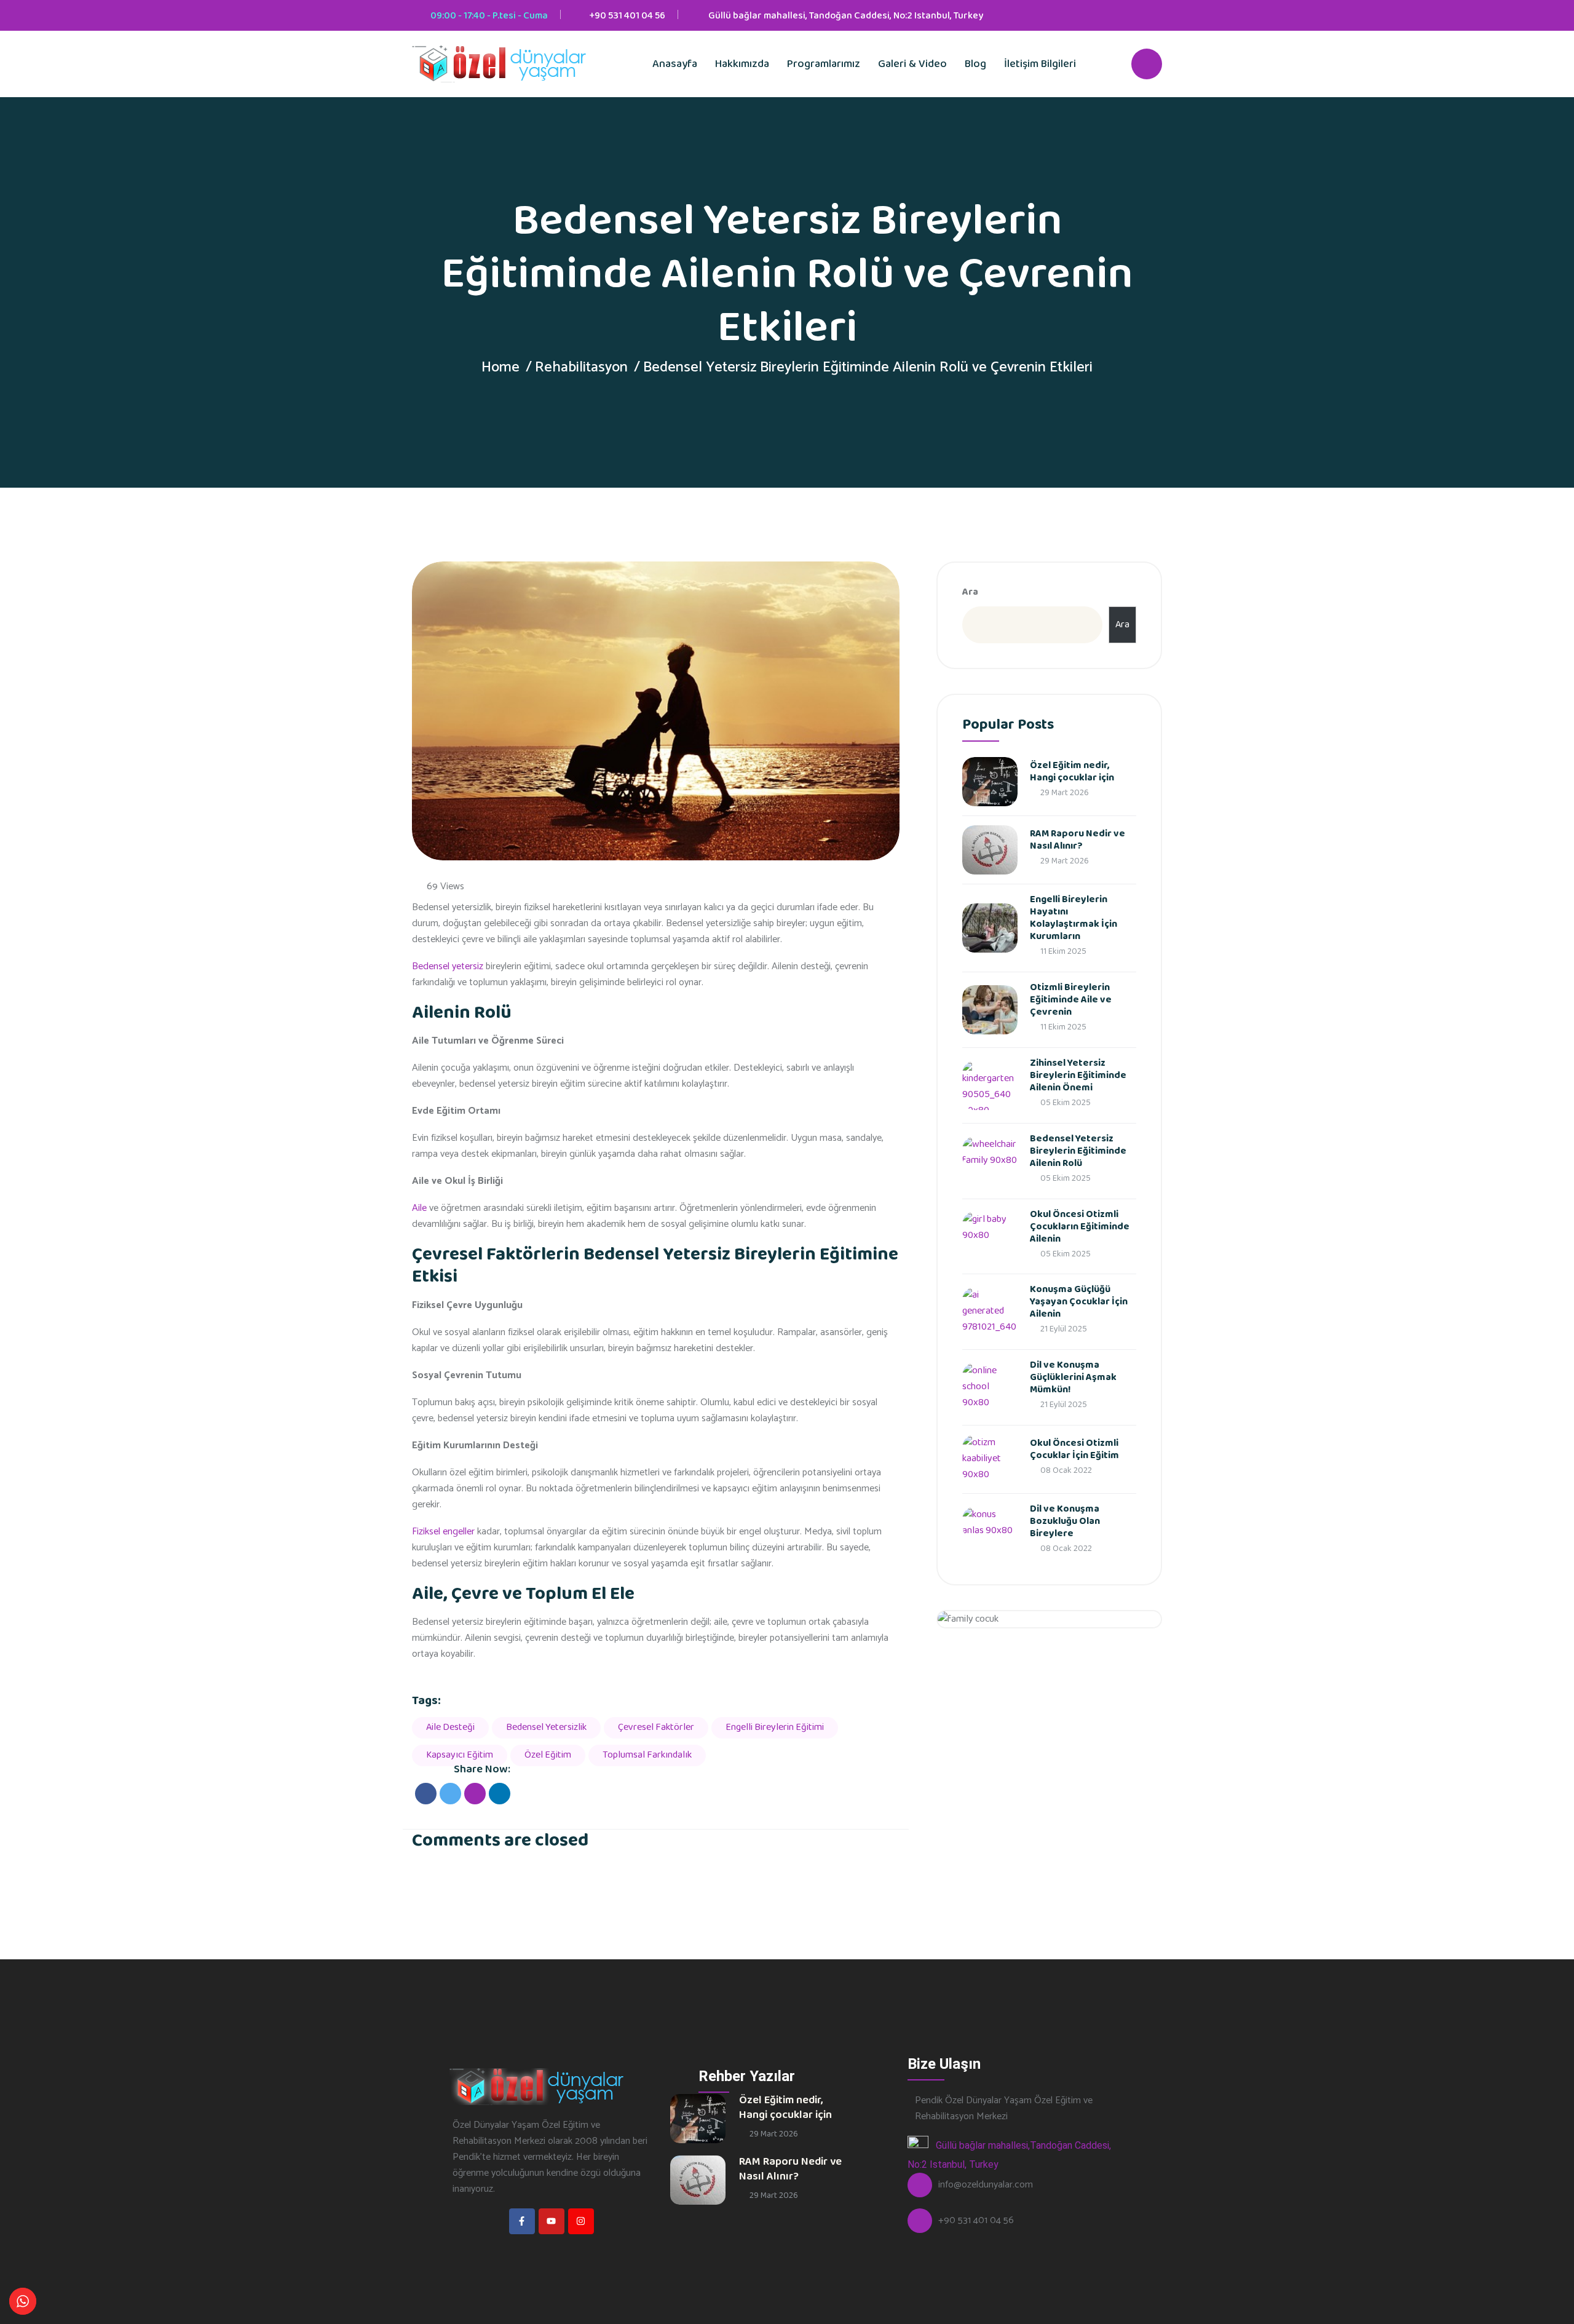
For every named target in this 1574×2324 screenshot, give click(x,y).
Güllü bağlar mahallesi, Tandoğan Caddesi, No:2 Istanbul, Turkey (846, 16)
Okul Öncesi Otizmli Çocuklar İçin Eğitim (1074, 1449)
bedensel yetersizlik (546, 1727)
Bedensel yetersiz (448, 966)
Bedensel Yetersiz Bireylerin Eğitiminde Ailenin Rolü (1078, 1151)
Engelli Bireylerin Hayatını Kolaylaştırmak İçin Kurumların (1074, 918)
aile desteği (450, 1727)
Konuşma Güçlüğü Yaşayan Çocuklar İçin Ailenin (1079, 1302)
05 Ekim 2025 (1065, 1103)
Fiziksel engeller (443, 1532)
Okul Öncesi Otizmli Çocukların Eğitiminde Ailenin (1080, 1227)
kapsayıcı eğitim (460, 1755)
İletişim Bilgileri (1040, 64)
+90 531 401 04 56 (627, 16)
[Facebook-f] (522, 2221)
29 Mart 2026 (1064, 793)
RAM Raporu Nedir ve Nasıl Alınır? (1078, 840)
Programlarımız (824, 64)
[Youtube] (552, 2221)
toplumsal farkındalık (647, 1755)
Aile (419, 1208)
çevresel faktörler (656, 1727)
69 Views (445, 887)
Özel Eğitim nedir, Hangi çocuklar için (1072, 771)
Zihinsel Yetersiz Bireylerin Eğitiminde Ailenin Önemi (1078, 1075)
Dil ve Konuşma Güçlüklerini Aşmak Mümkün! (1073, 1377)
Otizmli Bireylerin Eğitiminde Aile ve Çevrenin (1071, 1000)
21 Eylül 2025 (1063, 1329)
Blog (975, 64)
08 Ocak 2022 (1065, 1470)
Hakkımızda (742, 64)
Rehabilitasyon (581, 367)
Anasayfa (675, 64)
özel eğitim (548, 1755)
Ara (970, 592)
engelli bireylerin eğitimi (775, 1727)
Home (500, 367)
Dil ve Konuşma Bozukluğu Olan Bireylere (1065, 1521)
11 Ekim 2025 (1062, 951)
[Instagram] (581, 2221)
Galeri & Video (912, 64)
